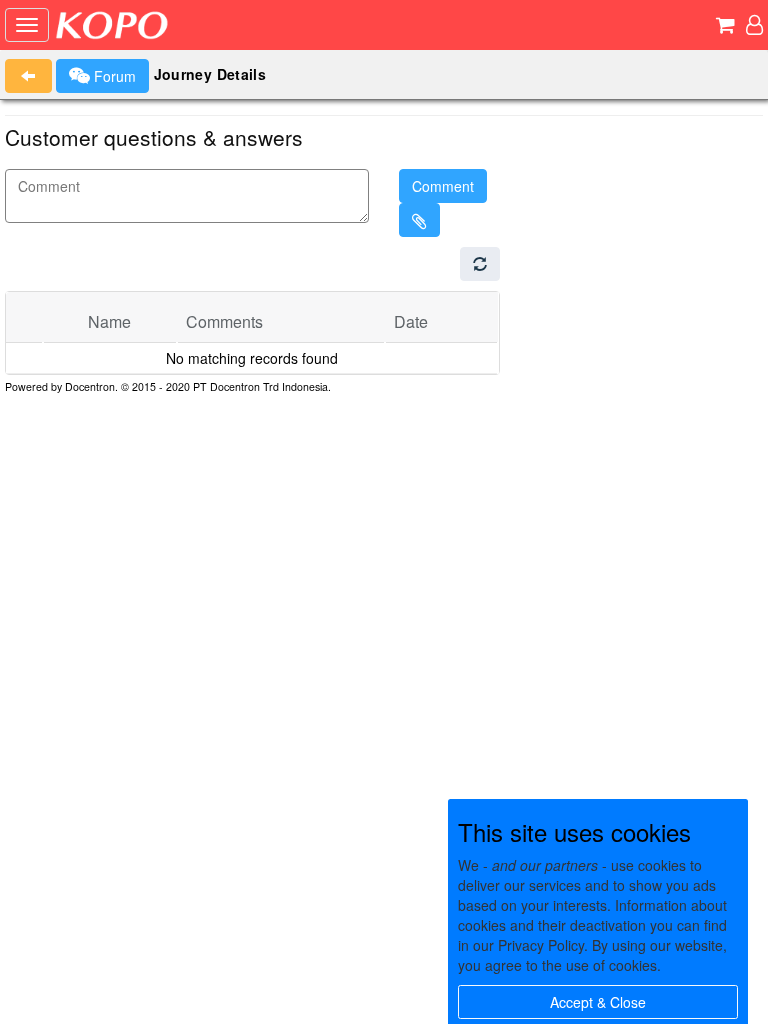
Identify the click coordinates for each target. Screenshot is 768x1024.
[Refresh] (480, 264)
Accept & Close (598, 1002)
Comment (443, 186)
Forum (113, 76)
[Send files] (419, 220)
